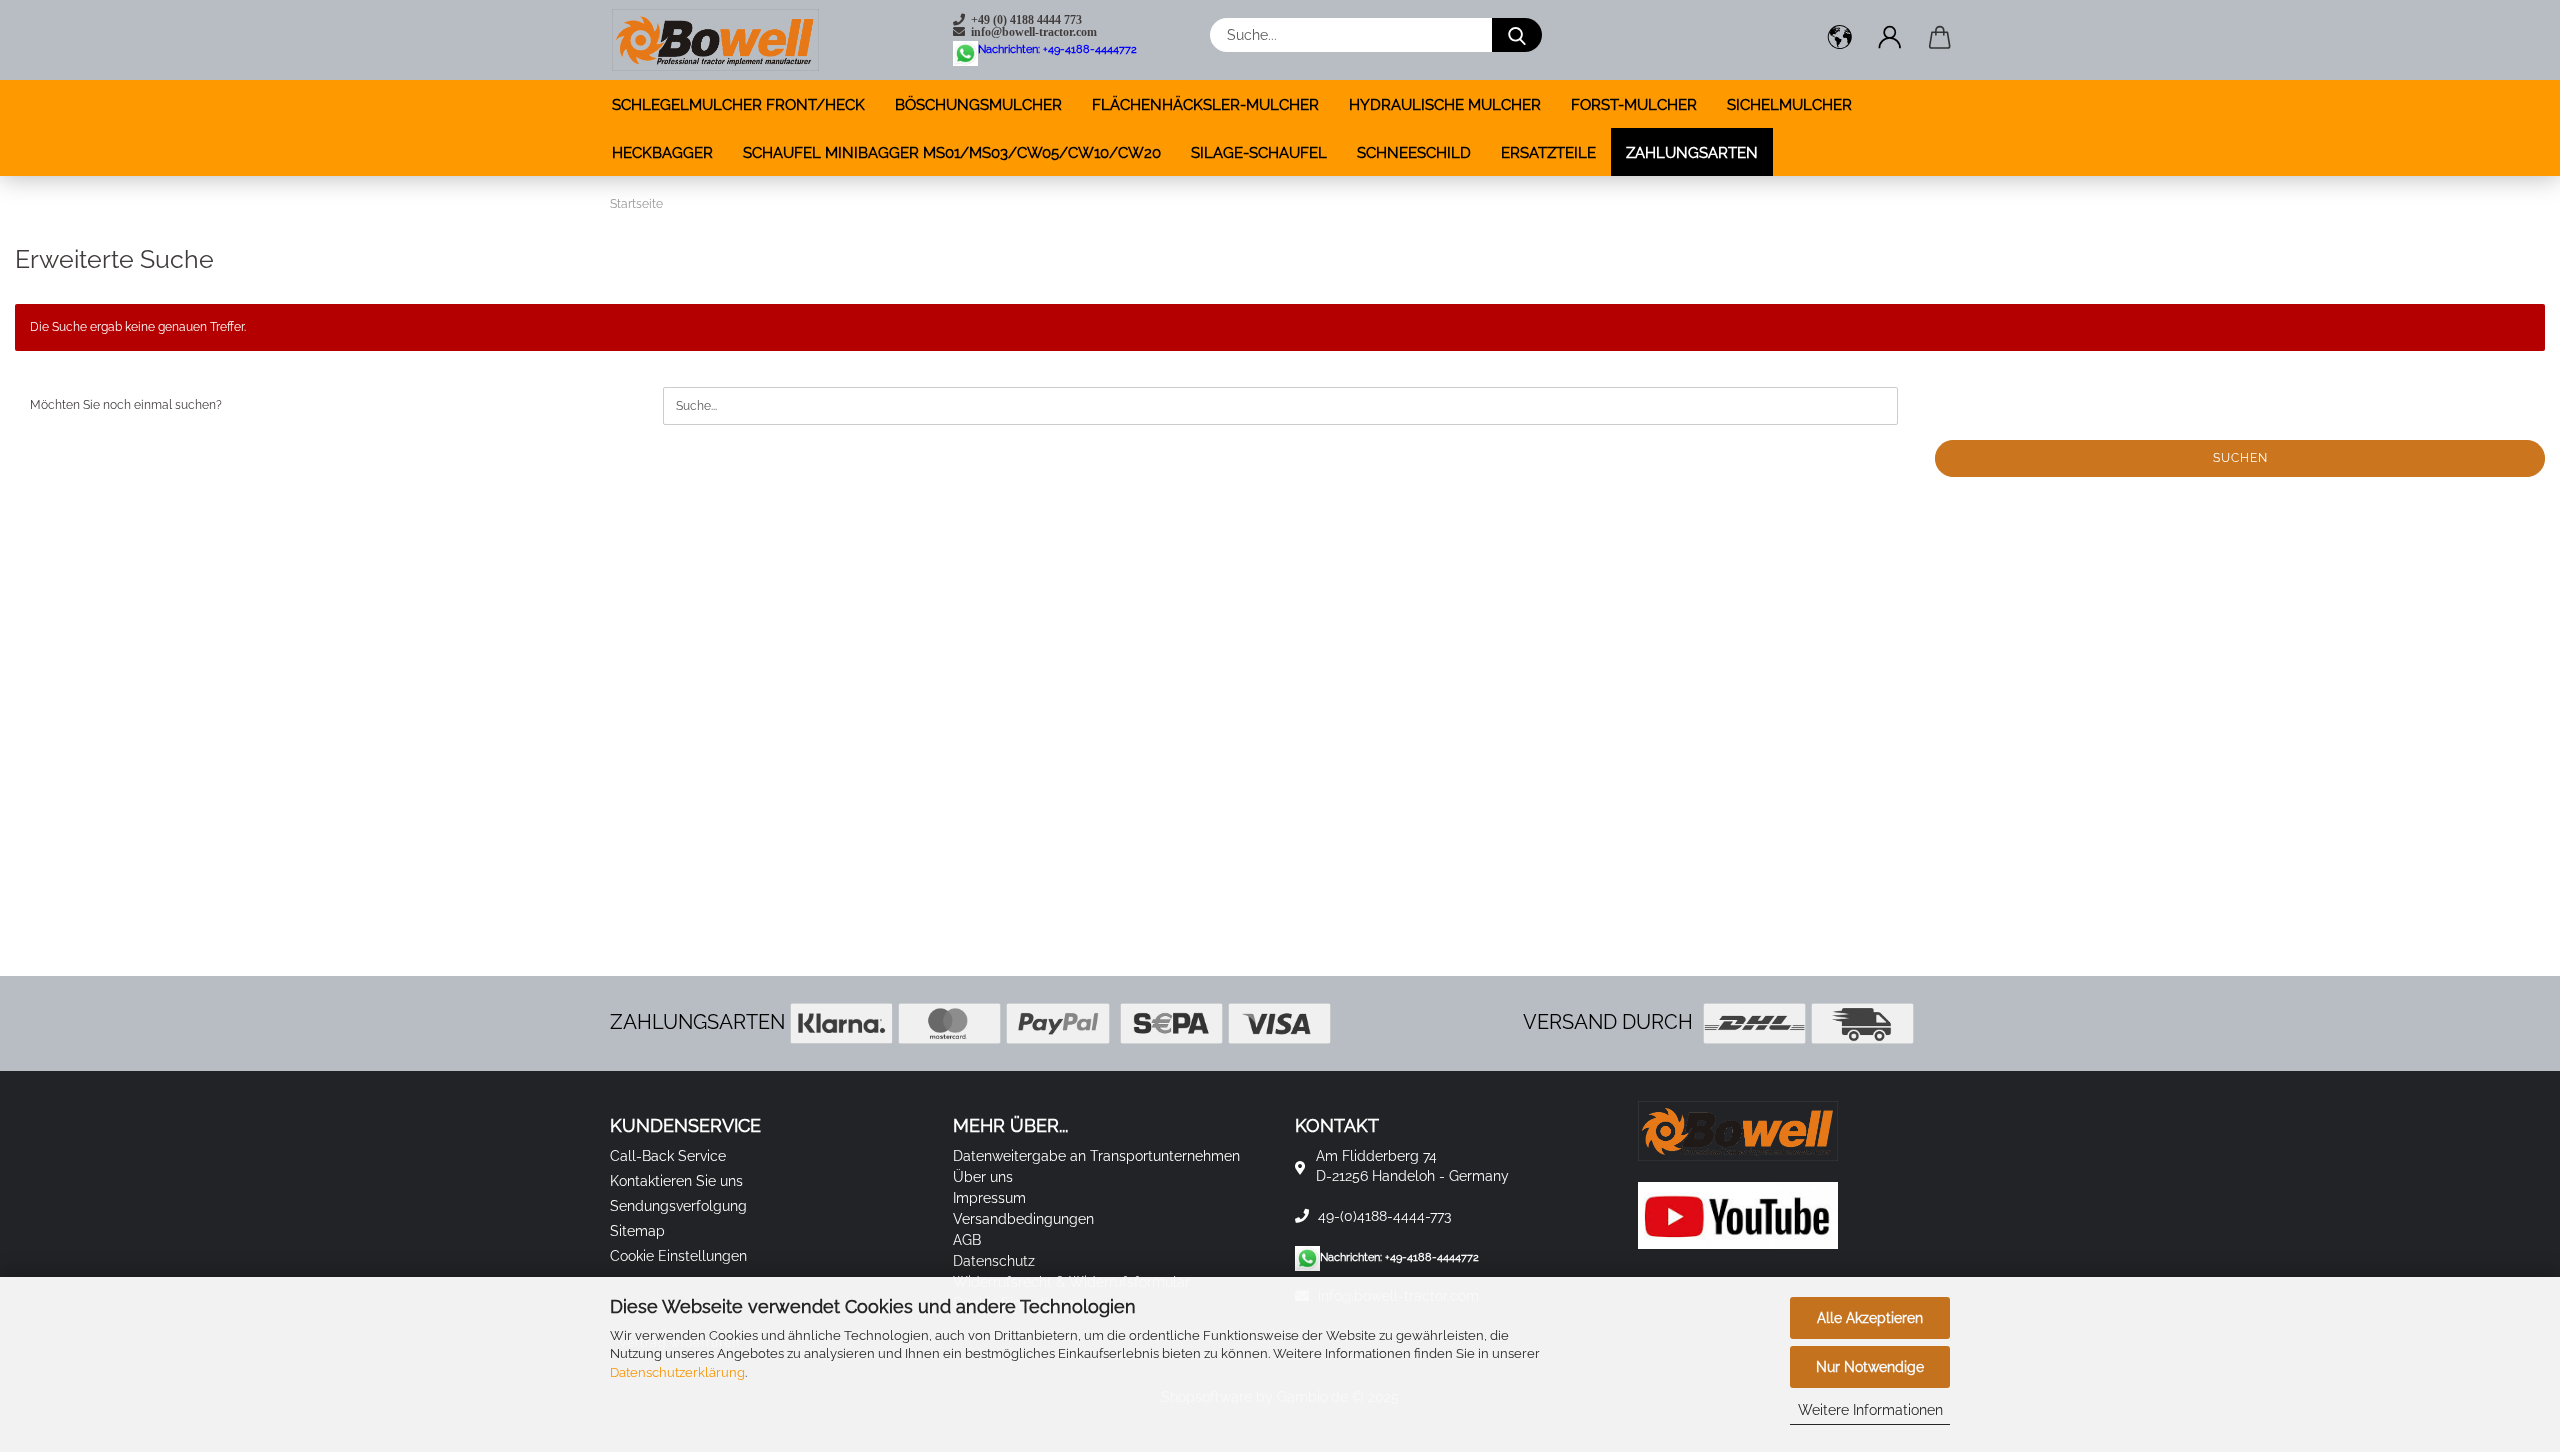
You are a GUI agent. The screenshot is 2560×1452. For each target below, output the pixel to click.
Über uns (983, 1177)
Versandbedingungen (1023, 1219)
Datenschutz (994, 1261)
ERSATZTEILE (1548, 153)
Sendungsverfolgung (678, 1206)
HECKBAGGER (662, 153)
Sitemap (637, 1231)
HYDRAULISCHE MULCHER (1445, 105)
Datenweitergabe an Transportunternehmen (1096, 1156)
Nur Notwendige (1870, 1367)
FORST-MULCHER (1634, 105)
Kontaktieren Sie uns (676, 1181)
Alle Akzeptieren (1870, 1318)
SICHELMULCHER (1789, 105)
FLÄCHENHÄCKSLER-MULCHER (1205, 105)
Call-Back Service (668, 1156)
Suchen (2240, 458)
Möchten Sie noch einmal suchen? (126, 405)
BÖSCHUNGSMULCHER (978, 105)
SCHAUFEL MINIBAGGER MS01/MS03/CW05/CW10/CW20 (952, 153)
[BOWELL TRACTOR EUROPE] (715, 40)
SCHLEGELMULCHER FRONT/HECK (738, 105)
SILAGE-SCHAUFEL (1259, 153)
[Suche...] (1517, 35)
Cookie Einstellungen (678, 1256)
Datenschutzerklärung (677, 1372)
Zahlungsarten (1692, 153)
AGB (967, 1240)
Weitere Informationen (1870, 1410)
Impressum (989, 1198)
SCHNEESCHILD (1414, 153)
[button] (1840, 40)
